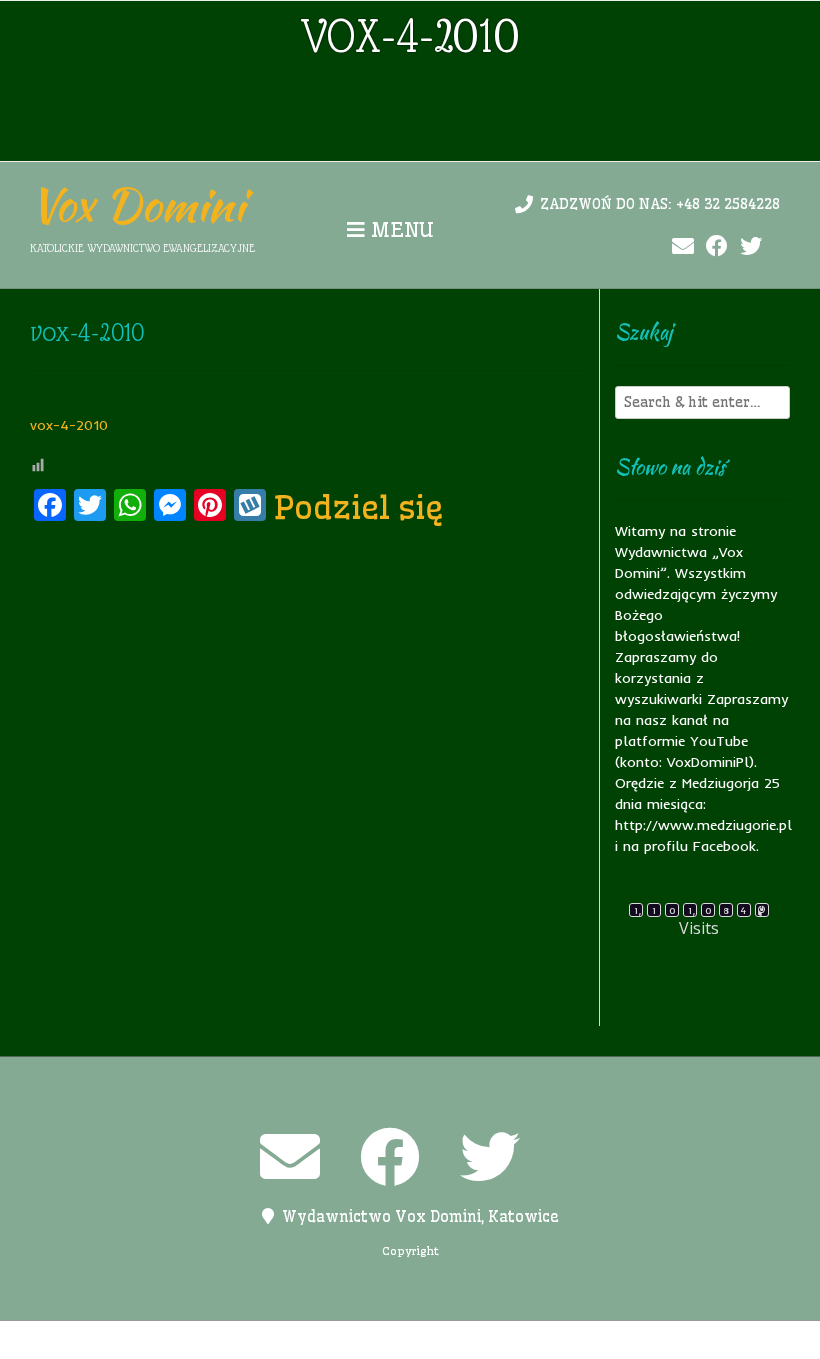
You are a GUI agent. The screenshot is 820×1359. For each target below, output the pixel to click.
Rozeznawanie (574, 1340)
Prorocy (393, 1340)
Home (229, 1340)
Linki (280, 1340)
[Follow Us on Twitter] (751, 246)
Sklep (657, 1340)
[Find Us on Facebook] (717, 246)
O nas (331, 1340)
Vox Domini (137, 205)
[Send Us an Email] (683, 246)
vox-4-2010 (69, 425)
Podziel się (359, 507)
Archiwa (167, 1340)
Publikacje (473, 1340)
